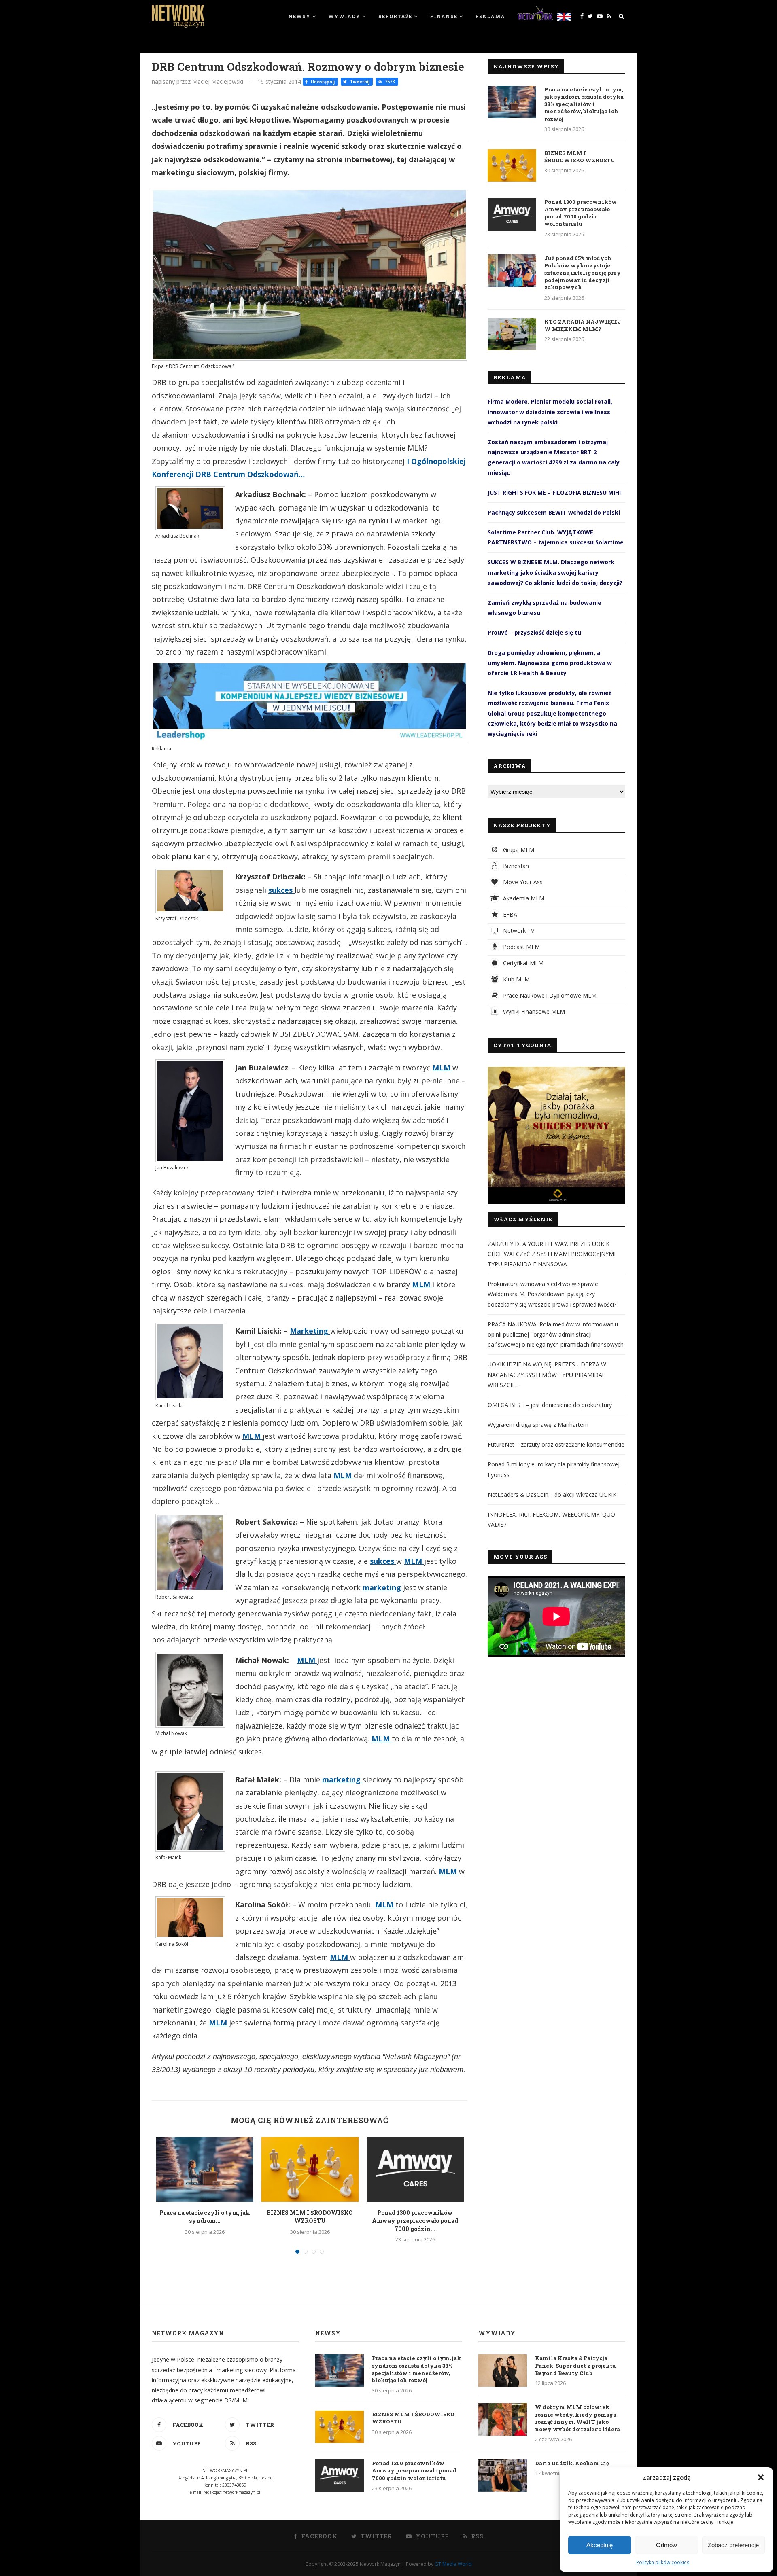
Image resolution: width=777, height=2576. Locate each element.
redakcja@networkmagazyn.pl (232, 2492)
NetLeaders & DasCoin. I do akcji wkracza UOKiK (552, 1495)
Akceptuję (600, 2545)
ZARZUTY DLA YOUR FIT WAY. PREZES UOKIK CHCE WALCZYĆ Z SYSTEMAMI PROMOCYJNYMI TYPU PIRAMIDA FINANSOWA (552, 1254)
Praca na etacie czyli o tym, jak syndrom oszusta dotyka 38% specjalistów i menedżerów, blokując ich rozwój (584, 104)
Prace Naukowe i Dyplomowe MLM (549, 995)
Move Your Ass (522, 882)
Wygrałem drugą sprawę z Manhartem (538, 1425)
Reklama (490, 16)
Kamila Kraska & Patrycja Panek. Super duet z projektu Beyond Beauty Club (575, 2365)
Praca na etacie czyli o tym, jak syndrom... (205, 2217)
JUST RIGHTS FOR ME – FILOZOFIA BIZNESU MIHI (554, 493)
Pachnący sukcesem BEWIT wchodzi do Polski (554, 512)
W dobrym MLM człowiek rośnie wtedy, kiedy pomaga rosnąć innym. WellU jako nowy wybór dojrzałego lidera (577, 2418)
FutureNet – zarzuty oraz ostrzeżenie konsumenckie (556, 1444)
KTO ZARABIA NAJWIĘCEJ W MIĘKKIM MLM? (583, 325)
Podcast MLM (521, 947)
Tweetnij (359, 82)
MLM (442, 1068)
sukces (281, 890)
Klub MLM (516, 979)
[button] (761, 2477)
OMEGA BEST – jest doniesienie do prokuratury (550, 1405)
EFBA (509, 914)
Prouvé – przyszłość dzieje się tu (534, 632)
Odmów (667, 2545)
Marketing (310, 1331)
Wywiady (344, 16)
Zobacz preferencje (733, 2545)
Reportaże (395, 16)
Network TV (518, 931)
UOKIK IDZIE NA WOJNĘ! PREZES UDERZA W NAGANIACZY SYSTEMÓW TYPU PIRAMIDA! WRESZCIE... (547, 1374)
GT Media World (453, 2564)
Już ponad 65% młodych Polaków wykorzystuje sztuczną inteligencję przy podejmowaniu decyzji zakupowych (583, 273)
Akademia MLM (523, 898)
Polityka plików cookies (663, 2562)
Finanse (444, 16)
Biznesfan (515, 866)
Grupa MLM (518, 850)
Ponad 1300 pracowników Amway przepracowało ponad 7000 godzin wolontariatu (581, 213)
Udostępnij (322, 82)
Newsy (299, 16)
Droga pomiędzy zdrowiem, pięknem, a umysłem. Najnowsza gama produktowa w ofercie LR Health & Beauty (550, 663)
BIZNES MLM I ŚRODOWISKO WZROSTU (310, 2217)
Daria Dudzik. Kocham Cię (572, 2463)
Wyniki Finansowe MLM (533, 1012)
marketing (383, 1587)
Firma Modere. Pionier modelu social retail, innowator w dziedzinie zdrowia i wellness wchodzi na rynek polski (550, 412)
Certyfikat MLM (522, 963)
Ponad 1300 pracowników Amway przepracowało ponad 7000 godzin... (415, 2220)
